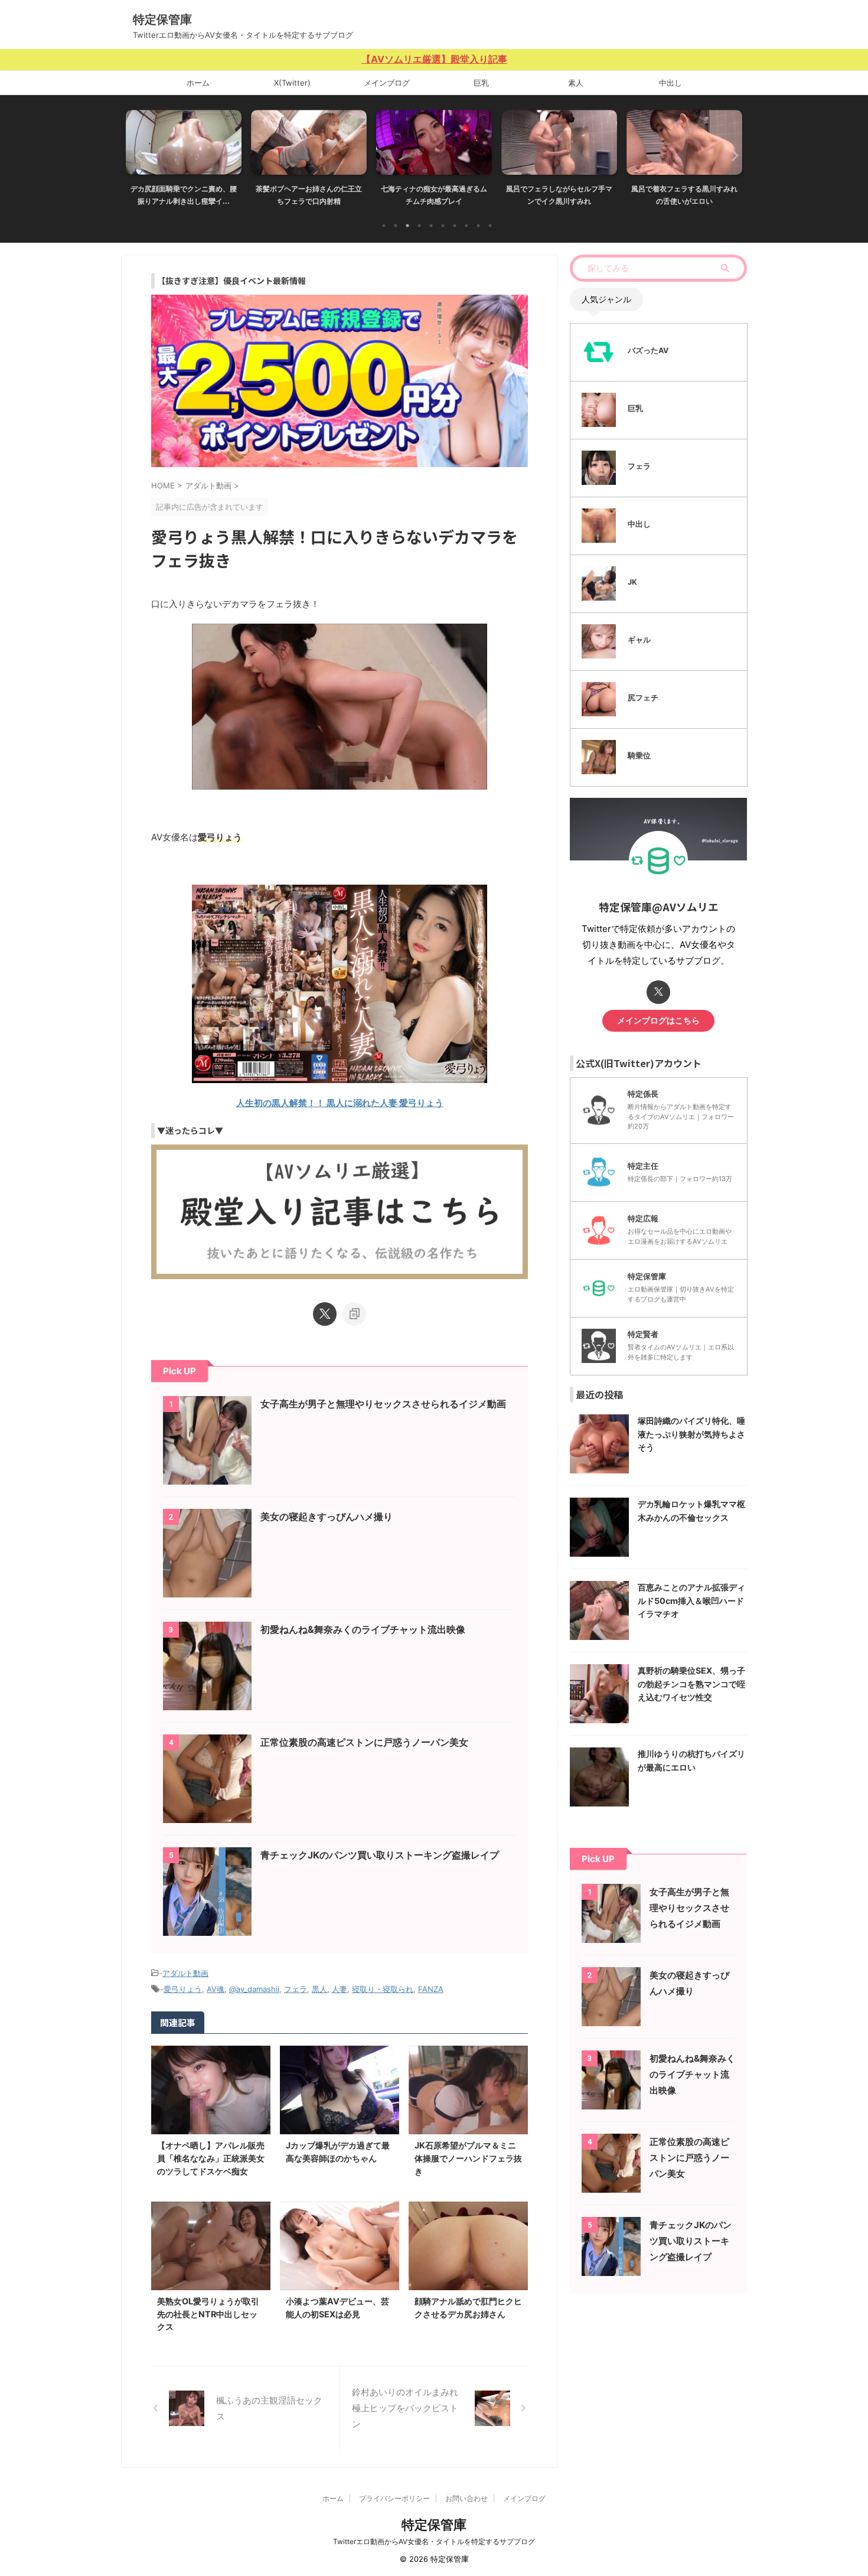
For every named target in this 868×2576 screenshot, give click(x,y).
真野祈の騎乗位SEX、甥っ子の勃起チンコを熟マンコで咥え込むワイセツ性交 (691, 1684)
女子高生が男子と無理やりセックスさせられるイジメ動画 (383, 1404)
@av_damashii (254, 1989)
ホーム (198, 83)
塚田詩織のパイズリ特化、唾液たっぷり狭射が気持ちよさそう (691, 1434)
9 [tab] (478, 226)
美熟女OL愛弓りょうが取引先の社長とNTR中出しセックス (208, 2314)
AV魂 (216, 1989)
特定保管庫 (162, 19)
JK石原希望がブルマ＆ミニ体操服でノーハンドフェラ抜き (468, 2158)
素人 (576, 83)
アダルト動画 (185, 1973)
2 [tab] (396, 226)
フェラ (296, 1989)
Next (731, 155)
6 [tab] (443, 226)
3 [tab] (407, 226)
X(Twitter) (292, 83)
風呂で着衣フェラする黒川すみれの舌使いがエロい (559, 195)
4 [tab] (419, 226)
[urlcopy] (354, 1314)
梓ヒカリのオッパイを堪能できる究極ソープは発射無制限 (684, 195)
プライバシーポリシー (394, 2498)
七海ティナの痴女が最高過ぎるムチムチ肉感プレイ (309, 195)
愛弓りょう (183, 1989)
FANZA (431, 1989)
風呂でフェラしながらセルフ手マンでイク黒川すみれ (434, 195)
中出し (670, 83)
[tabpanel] (184, 162)
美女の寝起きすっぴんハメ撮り (327, 1517)
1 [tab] (384, 226)
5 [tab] (431, 226)
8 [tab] (466, 226)
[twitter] (325, 1314)
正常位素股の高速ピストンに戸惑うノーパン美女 (364, 1742)
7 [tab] (455, 226)
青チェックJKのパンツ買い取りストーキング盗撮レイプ (380, 1855)
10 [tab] (490, 226)
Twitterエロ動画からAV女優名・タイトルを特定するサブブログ (434, 2541)
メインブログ (387, 83)
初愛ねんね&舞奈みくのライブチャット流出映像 (363, 1629)
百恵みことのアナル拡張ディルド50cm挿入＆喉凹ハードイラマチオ (691, 1600)
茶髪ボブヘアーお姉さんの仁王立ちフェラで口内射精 (184, 195)
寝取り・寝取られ (383, 1989)
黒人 (319, 1989)
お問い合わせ (466, 2498)
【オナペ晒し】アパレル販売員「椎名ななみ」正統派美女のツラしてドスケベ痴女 (211, 2158)
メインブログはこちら (658, 1020)
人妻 (340, 1989)
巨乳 (481, 83)
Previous (137, 155)
